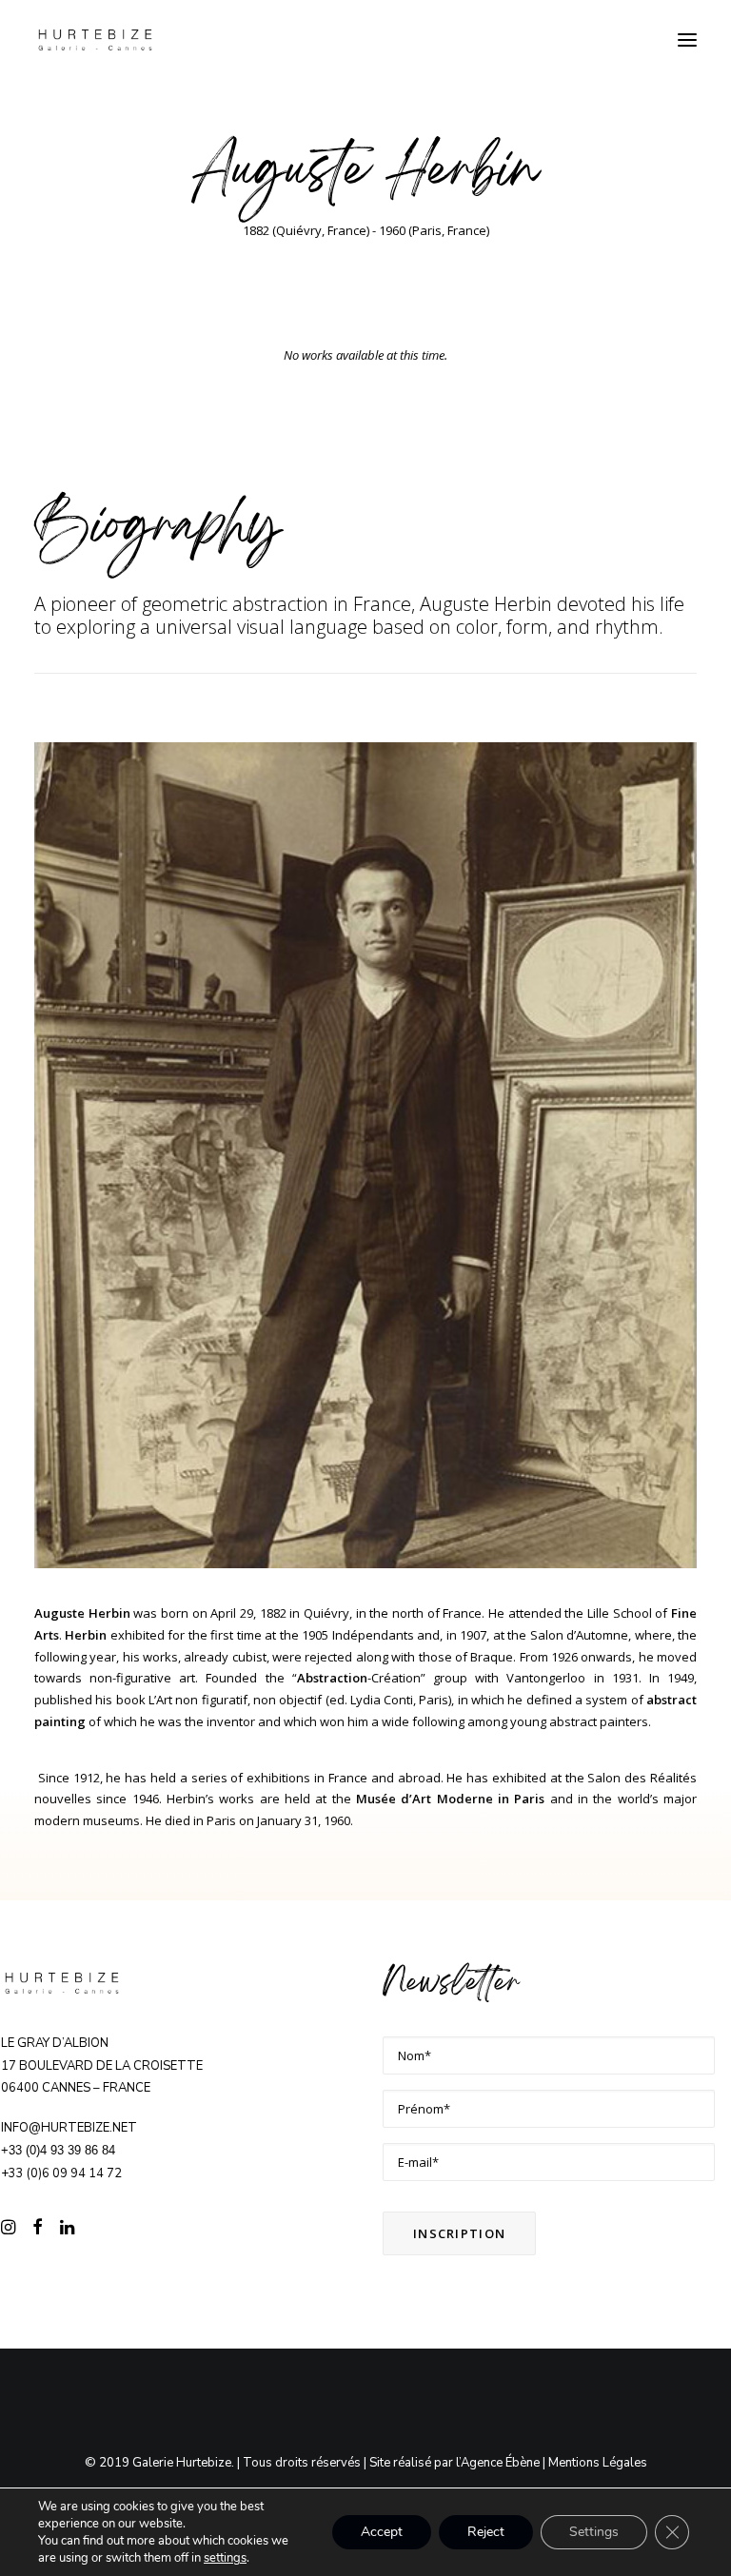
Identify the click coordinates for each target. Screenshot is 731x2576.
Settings (594, 2532)
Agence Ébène (500, 2463)
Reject (486, 2532)
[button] (687, 40)
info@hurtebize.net (69, 2128)
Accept (382, 2532)
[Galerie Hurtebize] (95, 40)
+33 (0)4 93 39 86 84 (58, 2150)
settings (225, 2558)
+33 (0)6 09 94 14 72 (61, 2173)
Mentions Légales (598, 2463)
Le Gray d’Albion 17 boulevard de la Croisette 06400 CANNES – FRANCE (102, 2066)
